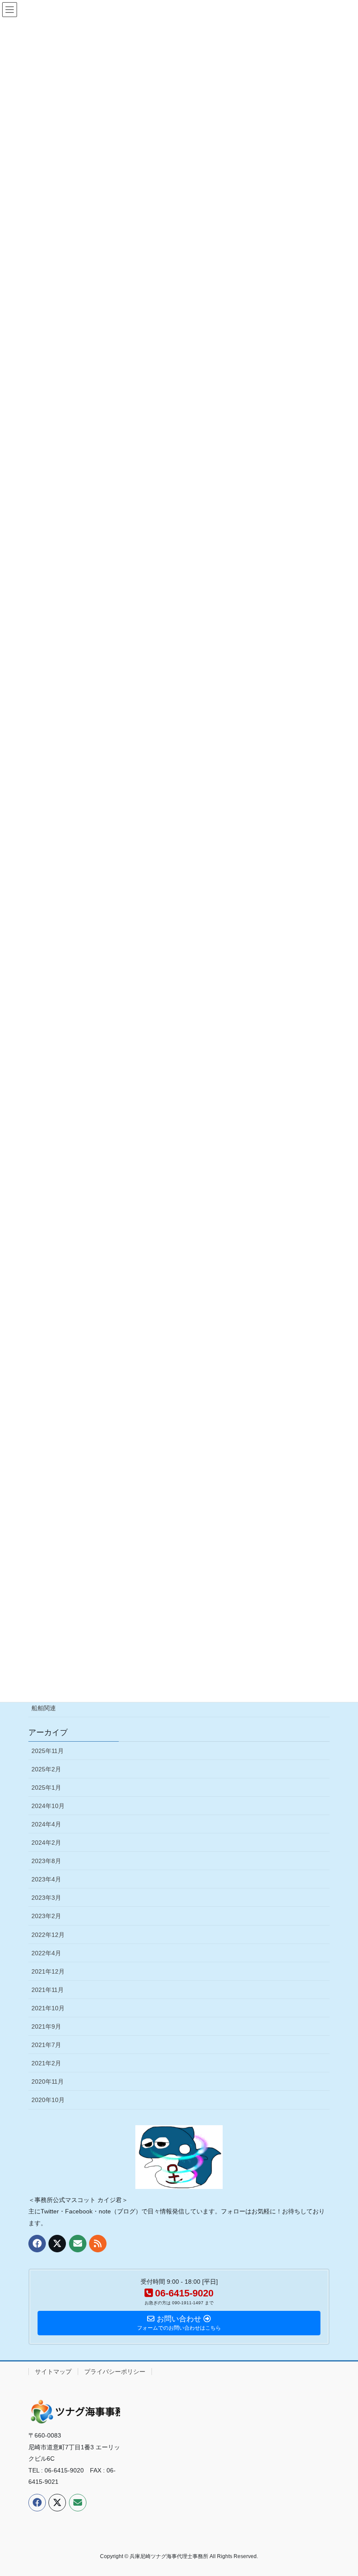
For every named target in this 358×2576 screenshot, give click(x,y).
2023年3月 (46, 1898)
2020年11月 (48, 2082)
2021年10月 (48, 2008)
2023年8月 (46, 1861)
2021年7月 (46, 2045)
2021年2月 (46, 2063)
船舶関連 (44, 1708)
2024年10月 (48, 1806)
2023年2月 (46, 1916)
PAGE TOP (342, 2491)
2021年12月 (48, 1971)
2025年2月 (46, 1769)
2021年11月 (48, 1990)
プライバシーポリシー (115, 2372)
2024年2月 (46, 1843)
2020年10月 (48, 2100)
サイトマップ (53, 2372)
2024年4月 (46, 1824)
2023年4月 (46, 1879)
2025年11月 (48, 1751)
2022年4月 (46, 1953)
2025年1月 (46, 1788)
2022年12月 (48, 1935)
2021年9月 (46, 2026)
